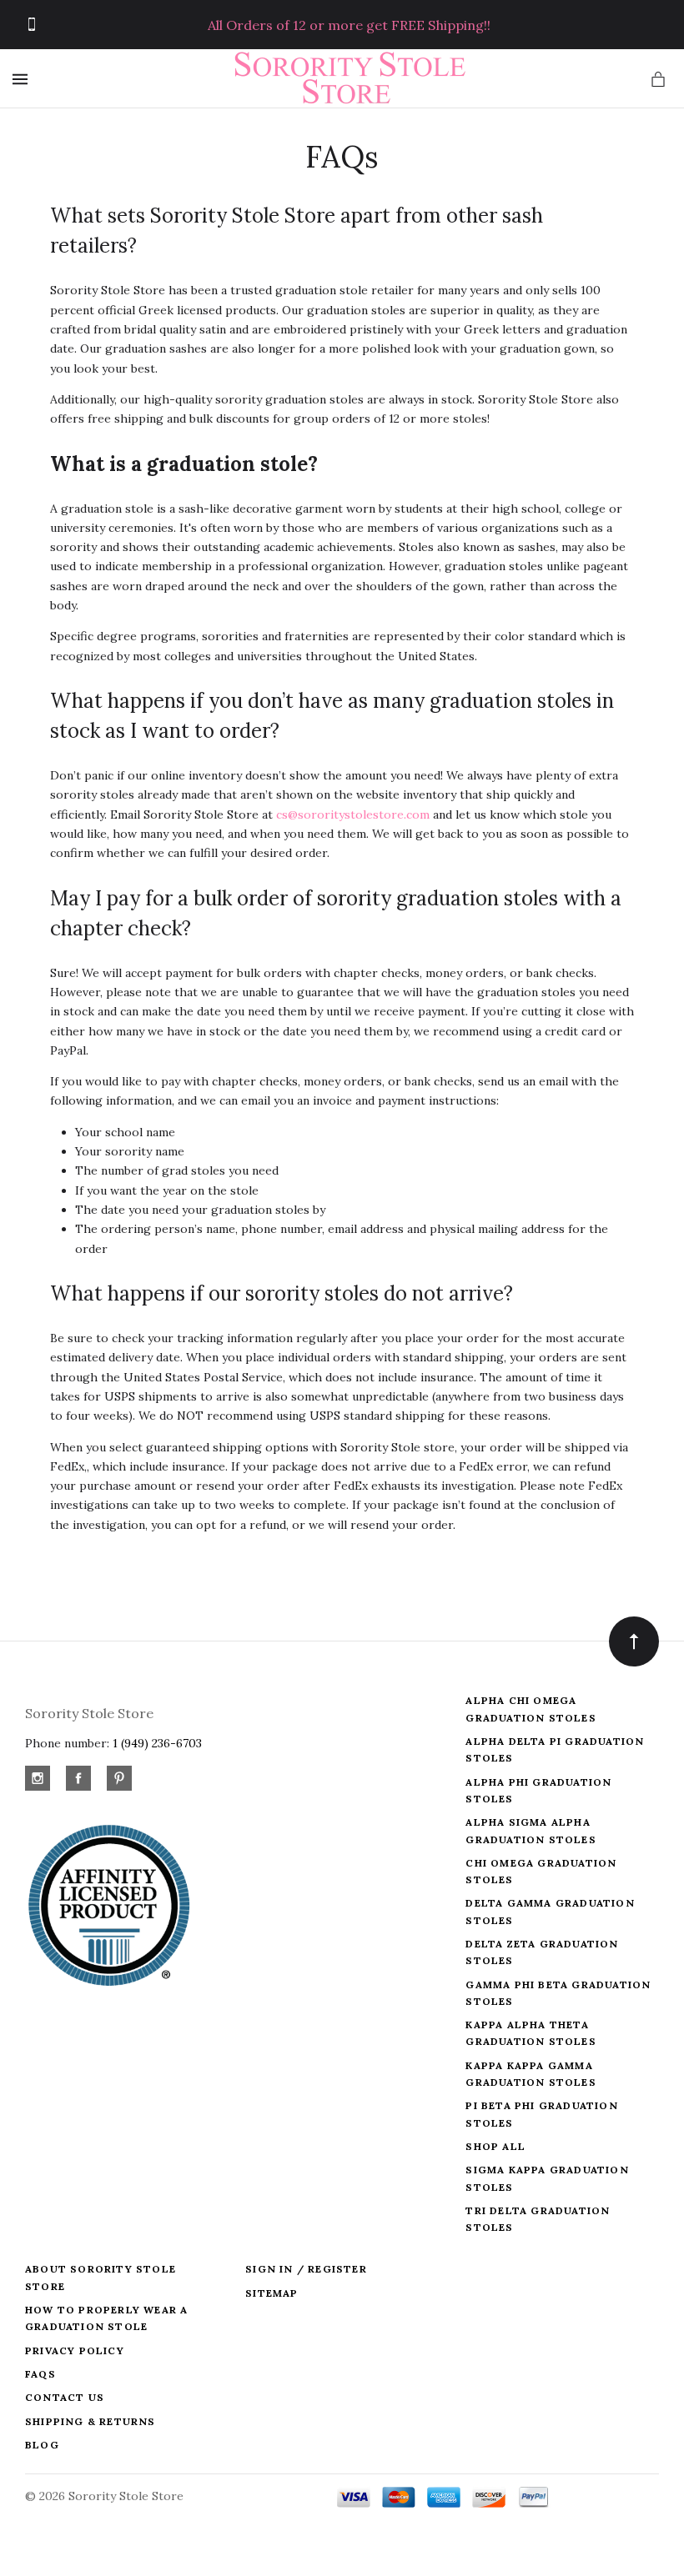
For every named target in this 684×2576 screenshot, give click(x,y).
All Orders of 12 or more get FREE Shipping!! (349, 25)
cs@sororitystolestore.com (353, 814)
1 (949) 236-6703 (157, 1743)
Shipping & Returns (91, 2421)
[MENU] (23, 79)
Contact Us (65, 2397)
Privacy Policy (75, 2350)
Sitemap (272, 2293)
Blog (42, 2445)
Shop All (495, 2146)
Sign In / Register (306, 2269)
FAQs (40, 2374)
